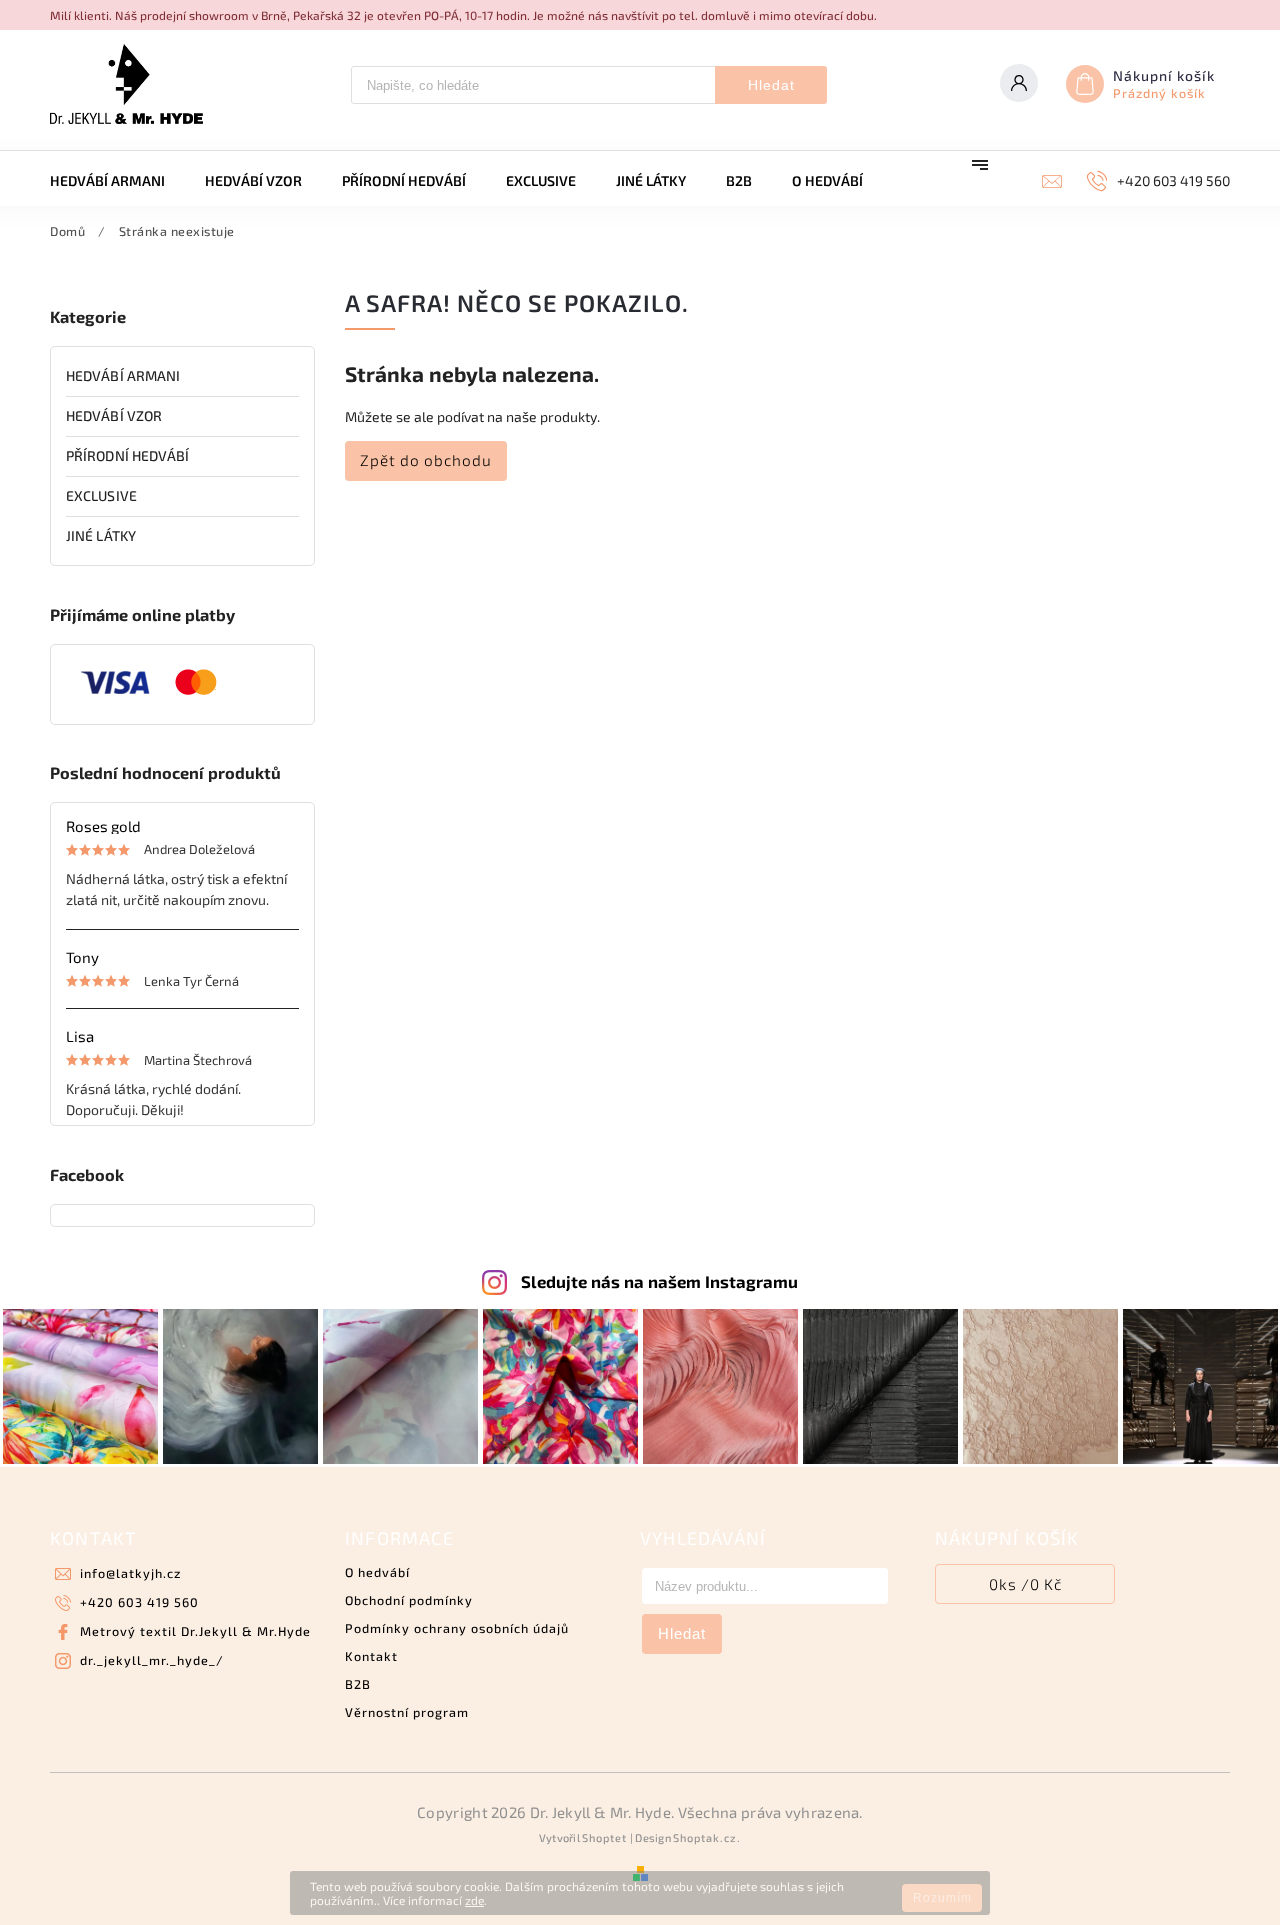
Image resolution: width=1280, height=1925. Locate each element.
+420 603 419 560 (139, 1602)
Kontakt (371, 1656)
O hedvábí (377, 1572)
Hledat (771, 85)
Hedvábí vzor (114, 415)
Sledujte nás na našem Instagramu (659, 1281)
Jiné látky (101, 535)
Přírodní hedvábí (128, 455)
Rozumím (942, 1898)
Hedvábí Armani (123, 375)
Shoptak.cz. (707, 1837)
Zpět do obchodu (426, 460)
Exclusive (101, 495)
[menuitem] (117, 181)
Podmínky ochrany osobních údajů (457, 1628)
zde (474, 1900)
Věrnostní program (407, 1712)
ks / (1025, 1584)
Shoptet (604, 1837)
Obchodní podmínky (409, 1600)
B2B (358, 1684)
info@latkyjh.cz (130, 1573)
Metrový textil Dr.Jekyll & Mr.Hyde (195, 1631)
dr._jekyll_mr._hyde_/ (152, 1660)
